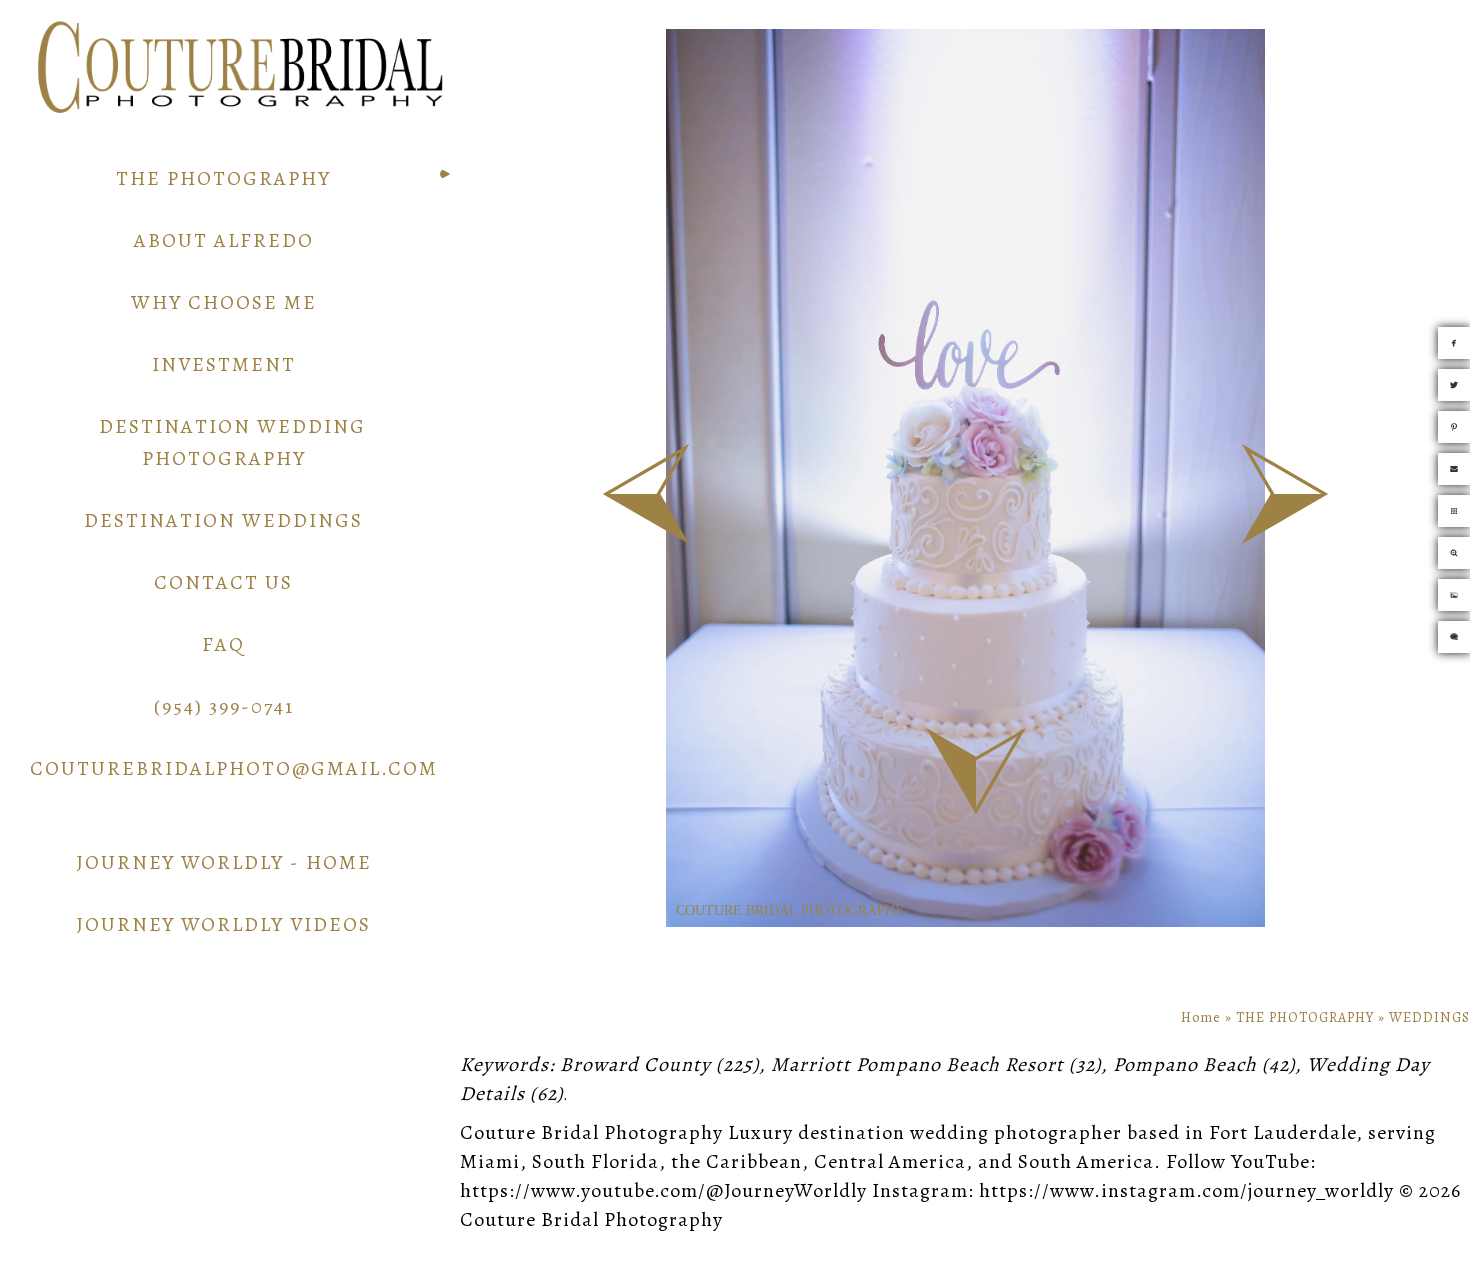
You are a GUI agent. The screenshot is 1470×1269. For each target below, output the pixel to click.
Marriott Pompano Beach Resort (917, 1064)
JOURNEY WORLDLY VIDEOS (223, 924)
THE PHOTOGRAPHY (223, 178)
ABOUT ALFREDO (224, 240)
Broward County (635, 1064)
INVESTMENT (224, 364)
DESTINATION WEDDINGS (223, 520)
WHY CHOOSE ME (224, 302)
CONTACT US (223, 582)
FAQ (223, 644)
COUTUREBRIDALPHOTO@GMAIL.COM (234, 768)
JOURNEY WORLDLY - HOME (224, 862)
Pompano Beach (1185, 1064)
